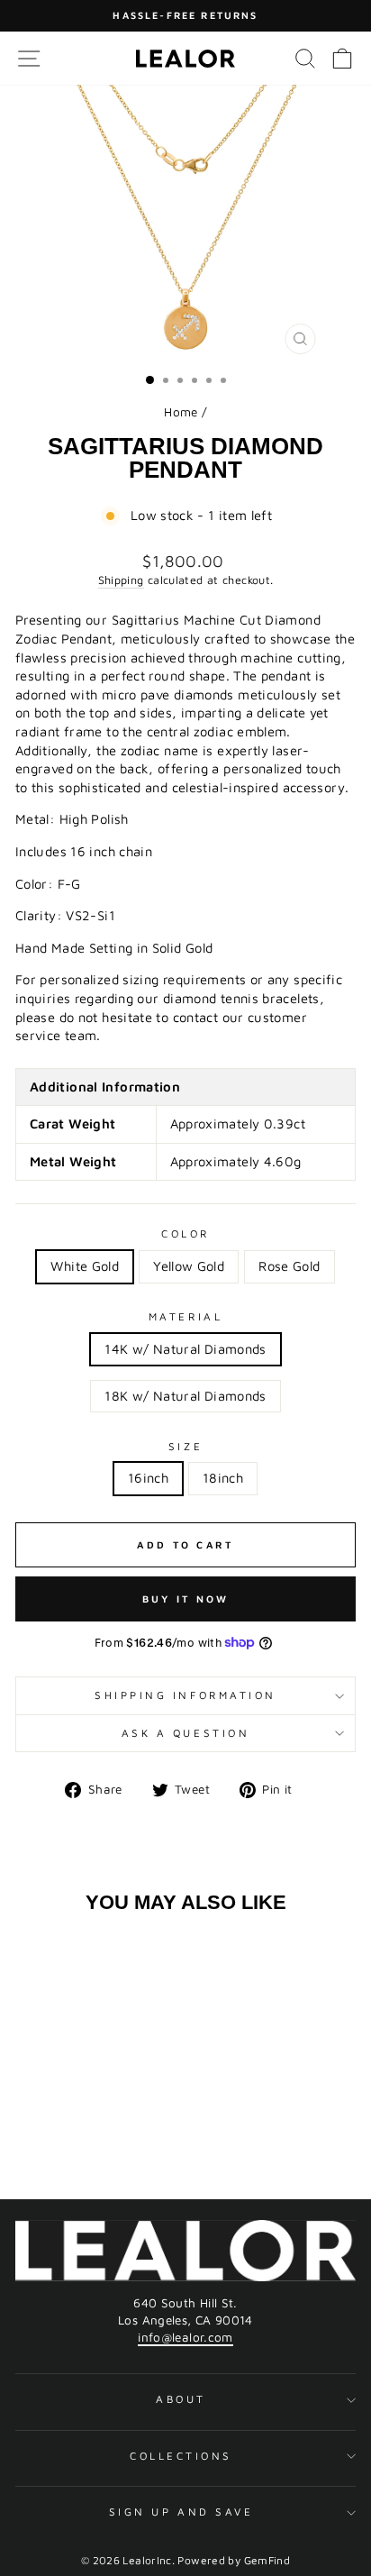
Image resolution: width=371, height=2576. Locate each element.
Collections (181, 2456)
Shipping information (185, 1695)
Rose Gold (289, 1266)
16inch (148, 1478)
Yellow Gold (189, 1266)
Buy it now (186, 1599)
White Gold (85, 1266)
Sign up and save (181, 2512)
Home (181, 412)
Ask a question (185, 1733)
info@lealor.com (185, 2337)
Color (185, 1233)
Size (185, 1446)
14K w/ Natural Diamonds (185, 1349)
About (181, 2399)
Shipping (121, 580)
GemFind (267, 2560)
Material (185, 1316)
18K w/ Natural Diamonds (185, 1396)
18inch (223, 1478)
